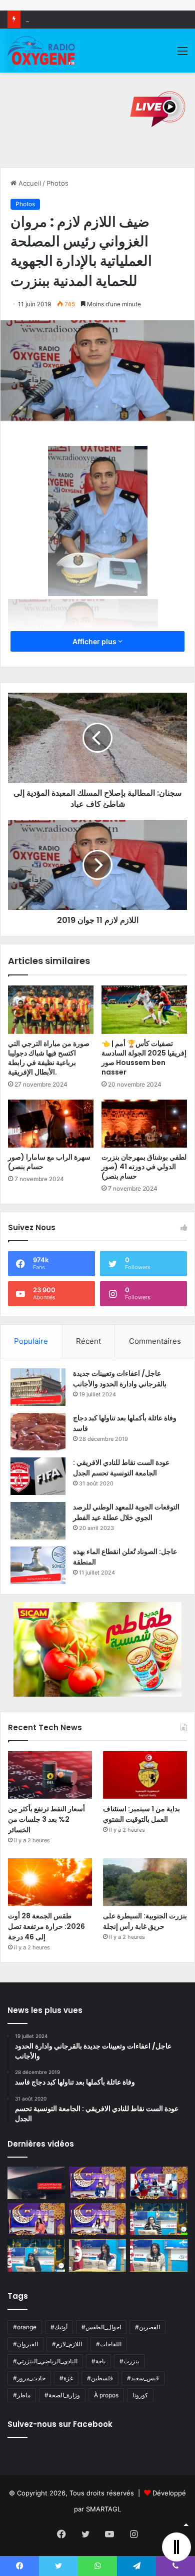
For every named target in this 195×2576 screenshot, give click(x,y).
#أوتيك (59, 2327)
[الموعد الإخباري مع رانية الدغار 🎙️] (98, 2183)
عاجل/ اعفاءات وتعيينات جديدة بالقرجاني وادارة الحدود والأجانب (120, 1379)
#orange (25, 2327)
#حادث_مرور (29, 2378)
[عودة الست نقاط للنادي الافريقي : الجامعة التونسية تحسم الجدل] (38, 1476)
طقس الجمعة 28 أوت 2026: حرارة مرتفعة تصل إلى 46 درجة (46, 1926)
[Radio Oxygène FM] (42, 51)
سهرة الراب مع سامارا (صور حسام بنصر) (49, 1162)
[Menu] (182, 54)
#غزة (66, 2378)
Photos (57, 183)
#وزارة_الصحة (62, 2395)
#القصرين (147, 2327)
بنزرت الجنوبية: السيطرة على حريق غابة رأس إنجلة (145, 1921)
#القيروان (25, 2344)
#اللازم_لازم (67, 2344)
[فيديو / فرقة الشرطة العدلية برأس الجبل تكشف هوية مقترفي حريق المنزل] (36, 2183)
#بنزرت (129, 2361)
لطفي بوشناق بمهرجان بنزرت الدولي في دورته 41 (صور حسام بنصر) (144, 1167)
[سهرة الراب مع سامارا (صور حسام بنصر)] (51, 1124)
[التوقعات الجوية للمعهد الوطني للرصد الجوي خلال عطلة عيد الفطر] (38, 1521)
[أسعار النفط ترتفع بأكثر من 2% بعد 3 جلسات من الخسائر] (50, 1775)
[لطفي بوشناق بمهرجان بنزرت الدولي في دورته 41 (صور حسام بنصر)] (144, 1124)
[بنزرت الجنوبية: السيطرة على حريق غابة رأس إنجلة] (145, 1882)
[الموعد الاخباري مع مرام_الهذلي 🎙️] (98, 2219)
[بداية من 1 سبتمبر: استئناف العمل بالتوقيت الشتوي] (145, 1775)
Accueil (29, 183)
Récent (88, 1341)
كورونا (140, 2395)
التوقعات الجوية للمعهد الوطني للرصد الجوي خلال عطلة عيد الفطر (126, 1512)
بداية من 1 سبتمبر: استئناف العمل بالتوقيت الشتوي (141, 1814)
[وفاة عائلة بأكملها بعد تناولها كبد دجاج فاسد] (38, 1432)
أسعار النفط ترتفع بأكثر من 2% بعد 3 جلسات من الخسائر (46, 1819)
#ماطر (22, 2395)
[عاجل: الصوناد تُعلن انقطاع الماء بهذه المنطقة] (38, 1565)
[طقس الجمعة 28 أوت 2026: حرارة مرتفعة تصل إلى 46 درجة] (50, 1882)
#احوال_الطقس (101, 2327)
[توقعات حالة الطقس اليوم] (36, 2219)
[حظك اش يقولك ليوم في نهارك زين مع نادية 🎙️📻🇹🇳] (36, 2255)
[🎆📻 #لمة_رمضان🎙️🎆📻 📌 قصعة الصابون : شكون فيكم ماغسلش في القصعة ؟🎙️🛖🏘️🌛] (159, 2183)
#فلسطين (100, 2378)
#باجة (98, 2361)
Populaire (31, 1341)
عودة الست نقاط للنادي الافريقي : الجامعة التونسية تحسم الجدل (121, 1468)
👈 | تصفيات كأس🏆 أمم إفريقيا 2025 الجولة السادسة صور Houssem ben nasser (144, 1058)
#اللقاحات (109, 2344)
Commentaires (155, 1341)
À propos (106, 2395)
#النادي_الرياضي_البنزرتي (45, 2361)
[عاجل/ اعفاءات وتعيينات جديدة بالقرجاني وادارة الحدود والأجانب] (38, 1387)
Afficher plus (95, 641)
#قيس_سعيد (143, 2378)
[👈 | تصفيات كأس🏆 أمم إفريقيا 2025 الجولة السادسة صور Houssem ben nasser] (144, 1009)
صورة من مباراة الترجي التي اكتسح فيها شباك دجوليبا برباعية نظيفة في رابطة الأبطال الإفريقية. (49, 1058)
